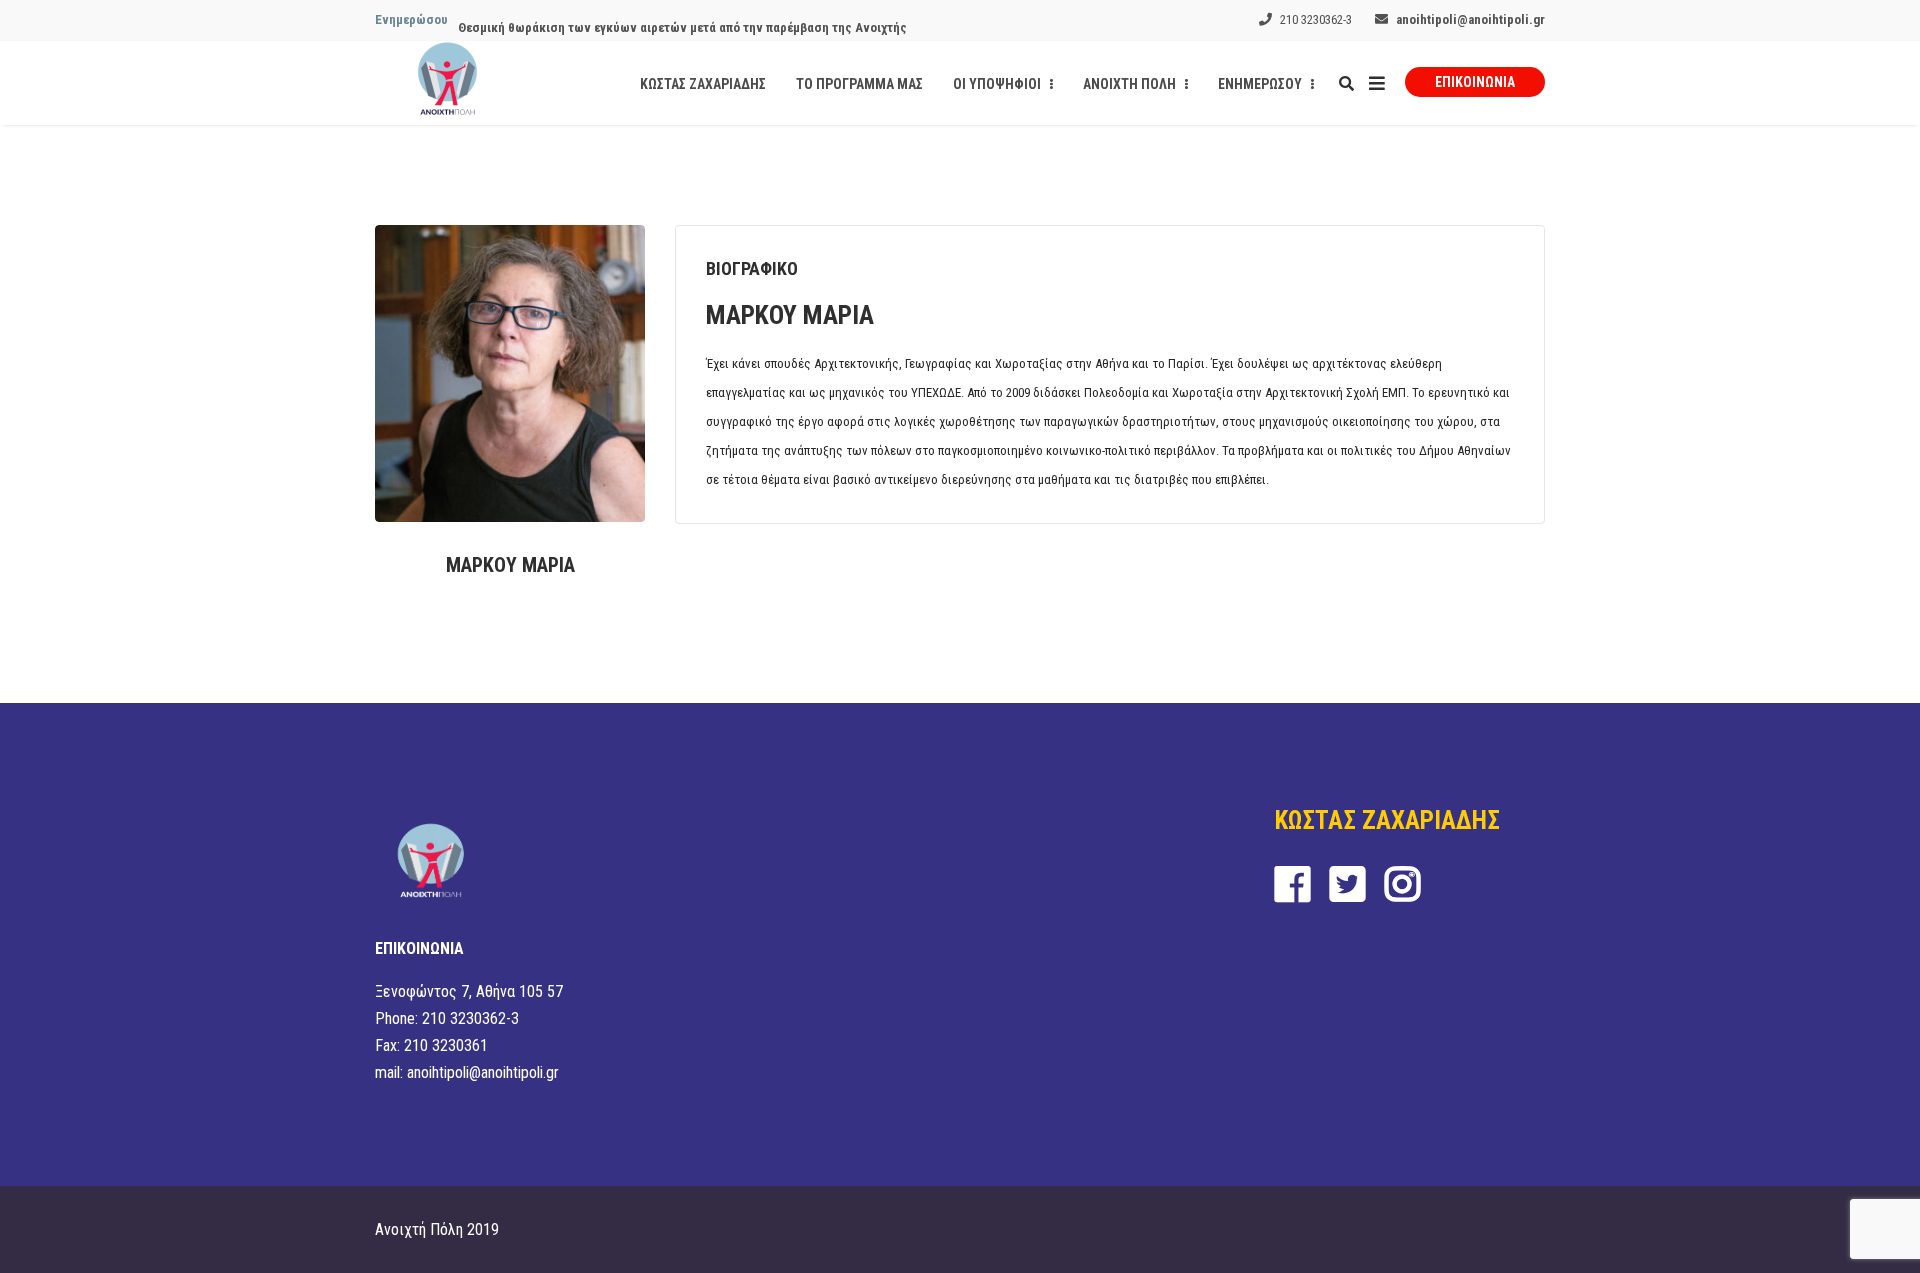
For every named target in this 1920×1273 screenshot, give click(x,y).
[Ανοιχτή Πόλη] (447, 83)
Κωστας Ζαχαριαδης (703, 84)
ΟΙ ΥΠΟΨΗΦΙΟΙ (998, 84)
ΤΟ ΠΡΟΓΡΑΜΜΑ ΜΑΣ (859, 84)
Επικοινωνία (1475, 82)
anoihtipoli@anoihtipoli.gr (1470, 19)
